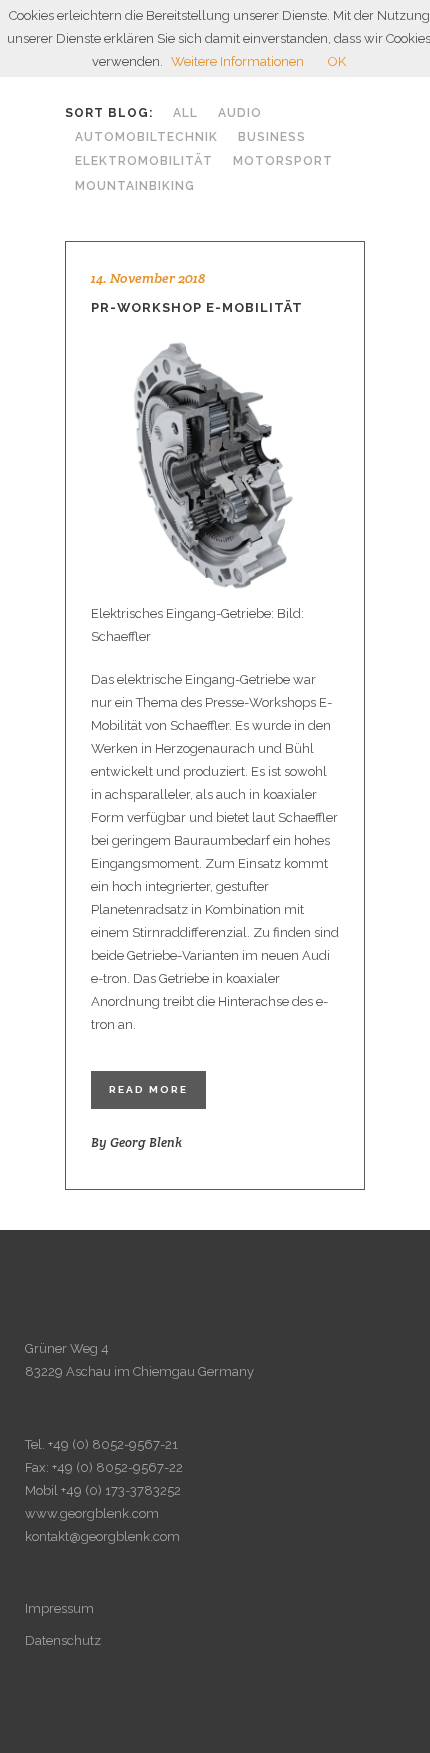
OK (337, 61)
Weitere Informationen (237, 61)
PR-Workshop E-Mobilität (197, 307)
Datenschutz (63, 1640)
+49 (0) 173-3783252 (121, 1490)
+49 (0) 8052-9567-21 (113, 1444)
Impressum (59, 1608)
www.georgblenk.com (92, 1513)
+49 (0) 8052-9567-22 (117, 1467)
